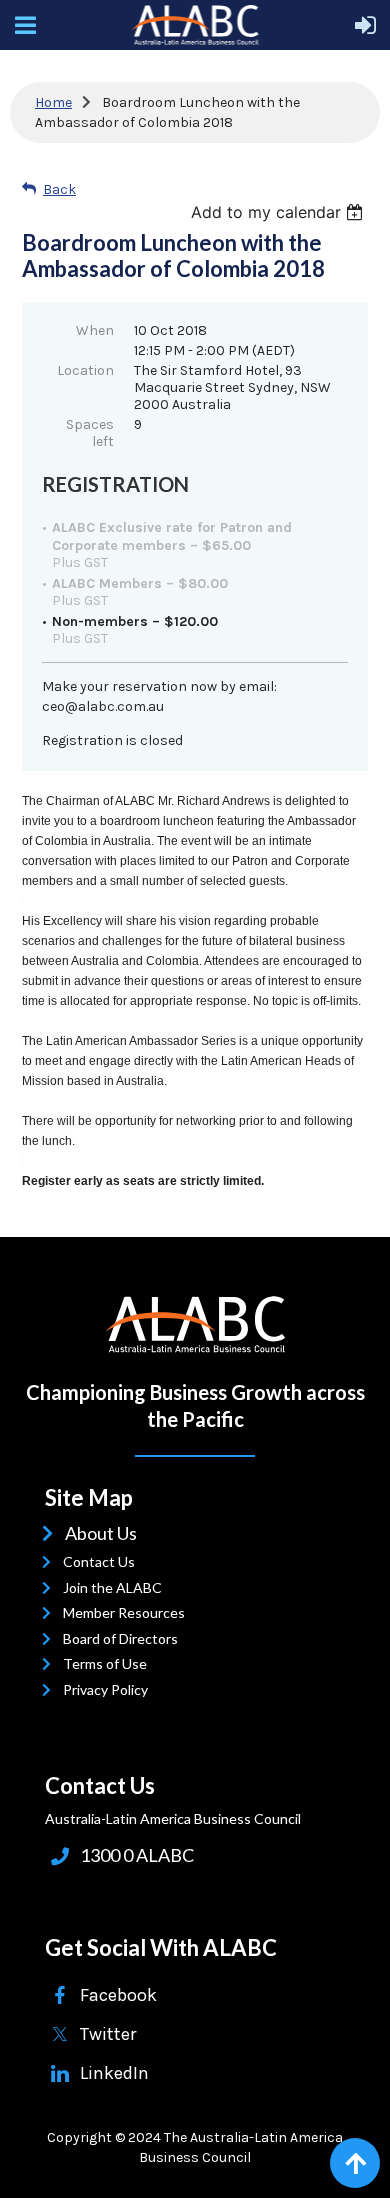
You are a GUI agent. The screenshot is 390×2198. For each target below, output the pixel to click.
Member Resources (128, 1612)
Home (53, 102)
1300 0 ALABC (137, 1855)
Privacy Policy (110, 1689)
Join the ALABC (117, 1587)
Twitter (108, 2034)
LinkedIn (114, 2073)
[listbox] (279, 212)
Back (59, 189)
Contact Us (103, 1561)
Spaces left (90, 433)
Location (85, 370)
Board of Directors (125, 1638)
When (95, 330)
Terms (87, 1663)
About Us (104, 1533)
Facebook (118, 1995)
